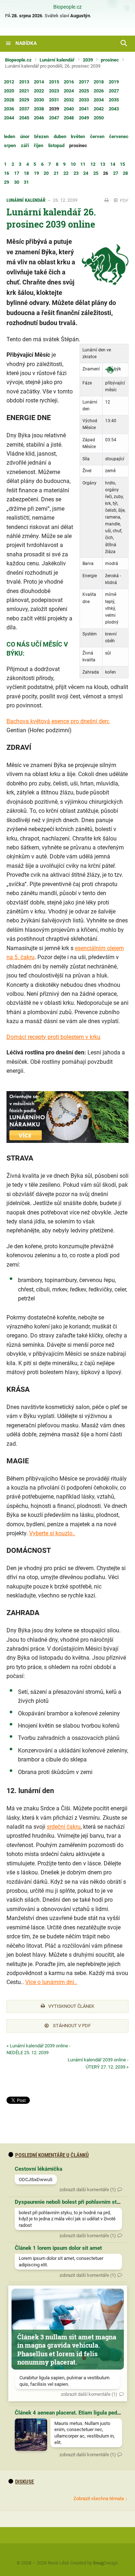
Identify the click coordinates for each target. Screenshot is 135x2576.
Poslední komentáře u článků (52, 2155)
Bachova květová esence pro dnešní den (57, 721)
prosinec (110, 60)
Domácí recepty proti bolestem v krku (53, 1037)
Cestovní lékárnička (39, 2169)
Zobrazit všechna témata (99, 2499)
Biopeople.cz (67, 7)
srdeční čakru (64, 1827)
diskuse (24, 2482)
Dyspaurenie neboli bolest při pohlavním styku (70, 2202)
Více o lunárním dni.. (51, 1982)
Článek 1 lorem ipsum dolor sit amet (58, 2248)
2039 (88, 60)
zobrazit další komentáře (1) (88, 2190)
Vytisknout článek (71, 2006)
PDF (124, 200)
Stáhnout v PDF (71, 2026)
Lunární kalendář (57, 60)
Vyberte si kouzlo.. (52, 1533)
